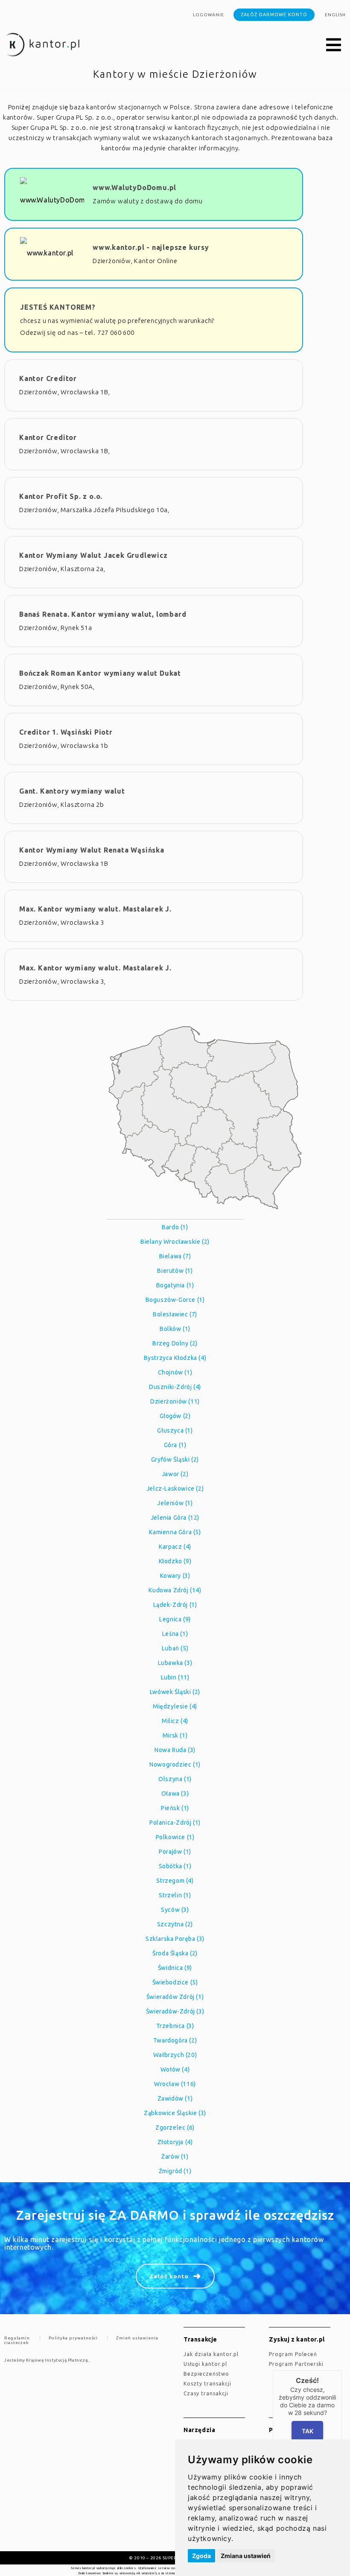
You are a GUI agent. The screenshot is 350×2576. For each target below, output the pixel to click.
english (335, 15)
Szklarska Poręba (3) (175, 1939)
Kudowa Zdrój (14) (175, 1590)
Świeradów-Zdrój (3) (175, 2011)
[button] (334, 45)
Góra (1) (175, 1445)
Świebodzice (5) (175, 1982)
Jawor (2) (175, 1474)
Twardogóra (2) (175, 2040)
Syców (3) (175, 1910)
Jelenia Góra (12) (175, 1518)
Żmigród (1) (175, 2171)
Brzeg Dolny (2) (175, 1343)
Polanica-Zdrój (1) (175, 1823)
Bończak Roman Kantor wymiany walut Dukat (100, 673)
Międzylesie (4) (175, 1706)
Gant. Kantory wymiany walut (72, 791)
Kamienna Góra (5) (175, 1532)
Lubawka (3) (175, 1663)
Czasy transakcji (206, 2393)
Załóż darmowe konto (274, 15)
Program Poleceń (293, 2354)
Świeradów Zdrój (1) (175, 1997)
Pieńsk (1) (175, 1808)
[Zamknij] (342, 2370)
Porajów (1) (175, 1852)
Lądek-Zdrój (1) (175, 1605)
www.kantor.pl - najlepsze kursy (151, 247)
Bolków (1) (175, 1329)
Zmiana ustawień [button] (246, 2556)
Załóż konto (169, 2276)
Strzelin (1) (175, 1895)
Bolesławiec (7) (175, 1314)
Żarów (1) (175, 2157)
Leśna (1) (175, 1634)
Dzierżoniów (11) (175, 1401)
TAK (308, 2431)
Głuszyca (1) (175, 1430)
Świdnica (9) (175, 1968)
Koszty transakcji (207, 2384)
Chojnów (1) (175, 1372)
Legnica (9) (175, 1619)
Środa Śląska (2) (175, 1953)
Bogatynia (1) (175, 1285)
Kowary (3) (175, 1576)
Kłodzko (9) (175, 1561)
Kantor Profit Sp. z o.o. (61, 496)
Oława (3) (175, 1794)
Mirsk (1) (175, 1735)
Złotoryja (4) (175, 2142)
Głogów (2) (175, 1416)
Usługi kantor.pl (205, 2364)
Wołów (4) (175, 2069)
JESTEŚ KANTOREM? (58, 307)
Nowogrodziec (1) (175, 1764)
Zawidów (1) (175, 2098)
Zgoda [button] (201, 2556)
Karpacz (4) (175, 1547)
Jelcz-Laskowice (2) (175, 1489)
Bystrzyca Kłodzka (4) (175, 1358)
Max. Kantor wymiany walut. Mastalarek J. (95, 909)
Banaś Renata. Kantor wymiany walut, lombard (103, 614)
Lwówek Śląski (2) (175, 1692)
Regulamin (17, 2338)
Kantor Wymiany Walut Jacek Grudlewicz (93, 555)
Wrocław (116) (175, 2084)
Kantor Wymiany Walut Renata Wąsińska (92, 850)
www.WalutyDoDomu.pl (134, 188)
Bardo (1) (175, 1227)
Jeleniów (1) (175, 1503)
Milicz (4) (175, 1721)
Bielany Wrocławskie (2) (175, 1242)
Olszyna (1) (175, 1779)
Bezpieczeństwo (206, 2374)
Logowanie (209, 15)
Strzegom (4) (175, 1881)
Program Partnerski (296, 2364)
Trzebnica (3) (175, 2026)
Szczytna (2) (175, 1924)
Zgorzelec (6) (175, 2128)
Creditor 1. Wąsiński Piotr (66, 732)
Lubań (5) (175, 1648)
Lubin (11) (175, 1677)
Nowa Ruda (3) (175, 1750)
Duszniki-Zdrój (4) (175, 1387)
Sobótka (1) (175, 1866)
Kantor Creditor (48, 378)
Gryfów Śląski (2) (175, 1459)
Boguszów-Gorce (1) (175, 1300)
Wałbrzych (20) (175, 2055)
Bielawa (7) (175, 1256)
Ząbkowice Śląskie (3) (175, 2113)
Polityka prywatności (73, 2338)
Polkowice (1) (175, 1837)
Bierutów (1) (175, 1271)
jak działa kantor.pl (211, 2354)
